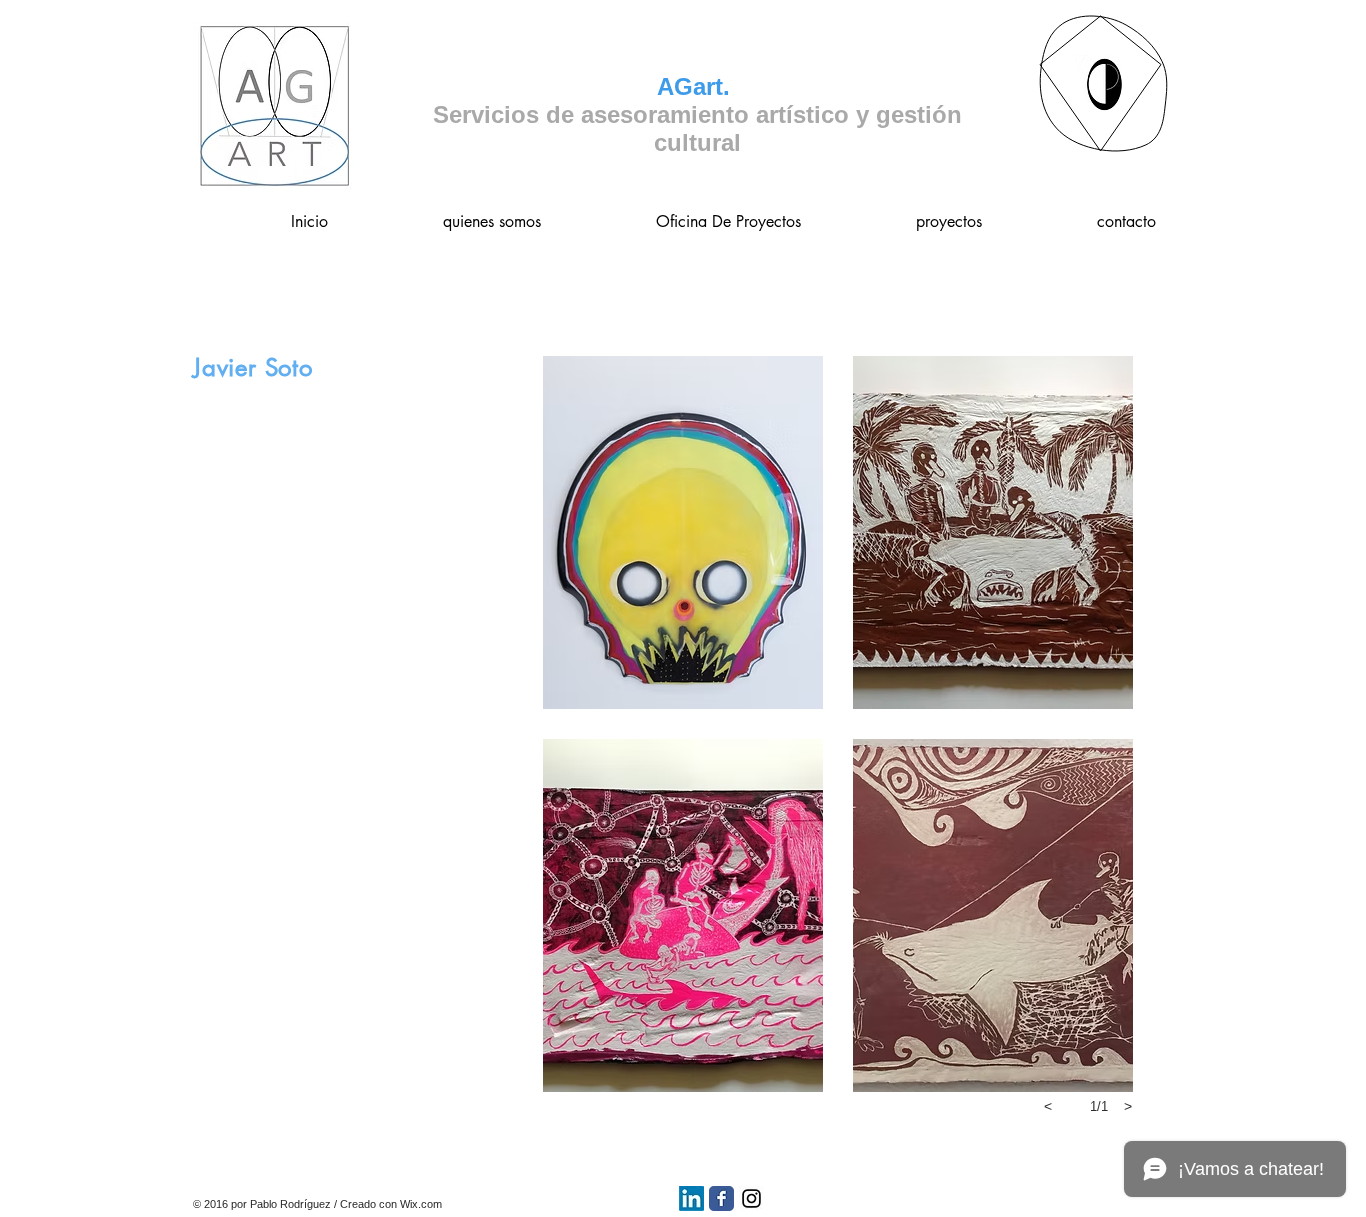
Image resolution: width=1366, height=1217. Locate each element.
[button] (683, 532)
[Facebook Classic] (721, 1198)
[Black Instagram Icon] (751, 1198)
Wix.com (421, 1204)
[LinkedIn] (691, 1198)
